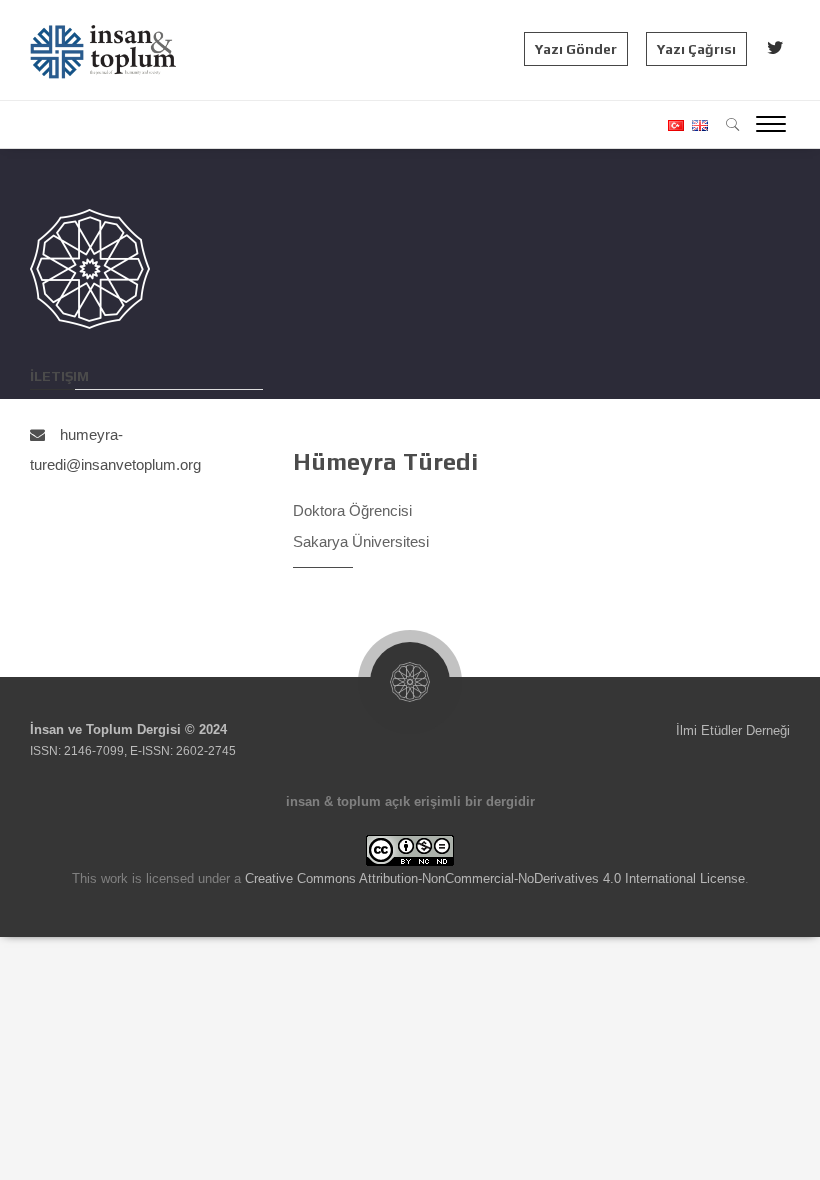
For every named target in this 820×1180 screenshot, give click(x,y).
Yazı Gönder (576, 49)
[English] (697, 125)
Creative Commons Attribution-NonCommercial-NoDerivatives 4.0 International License (495, 878)
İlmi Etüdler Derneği (733, 730)
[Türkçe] (675, 125)
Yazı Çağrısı (696, 49)
